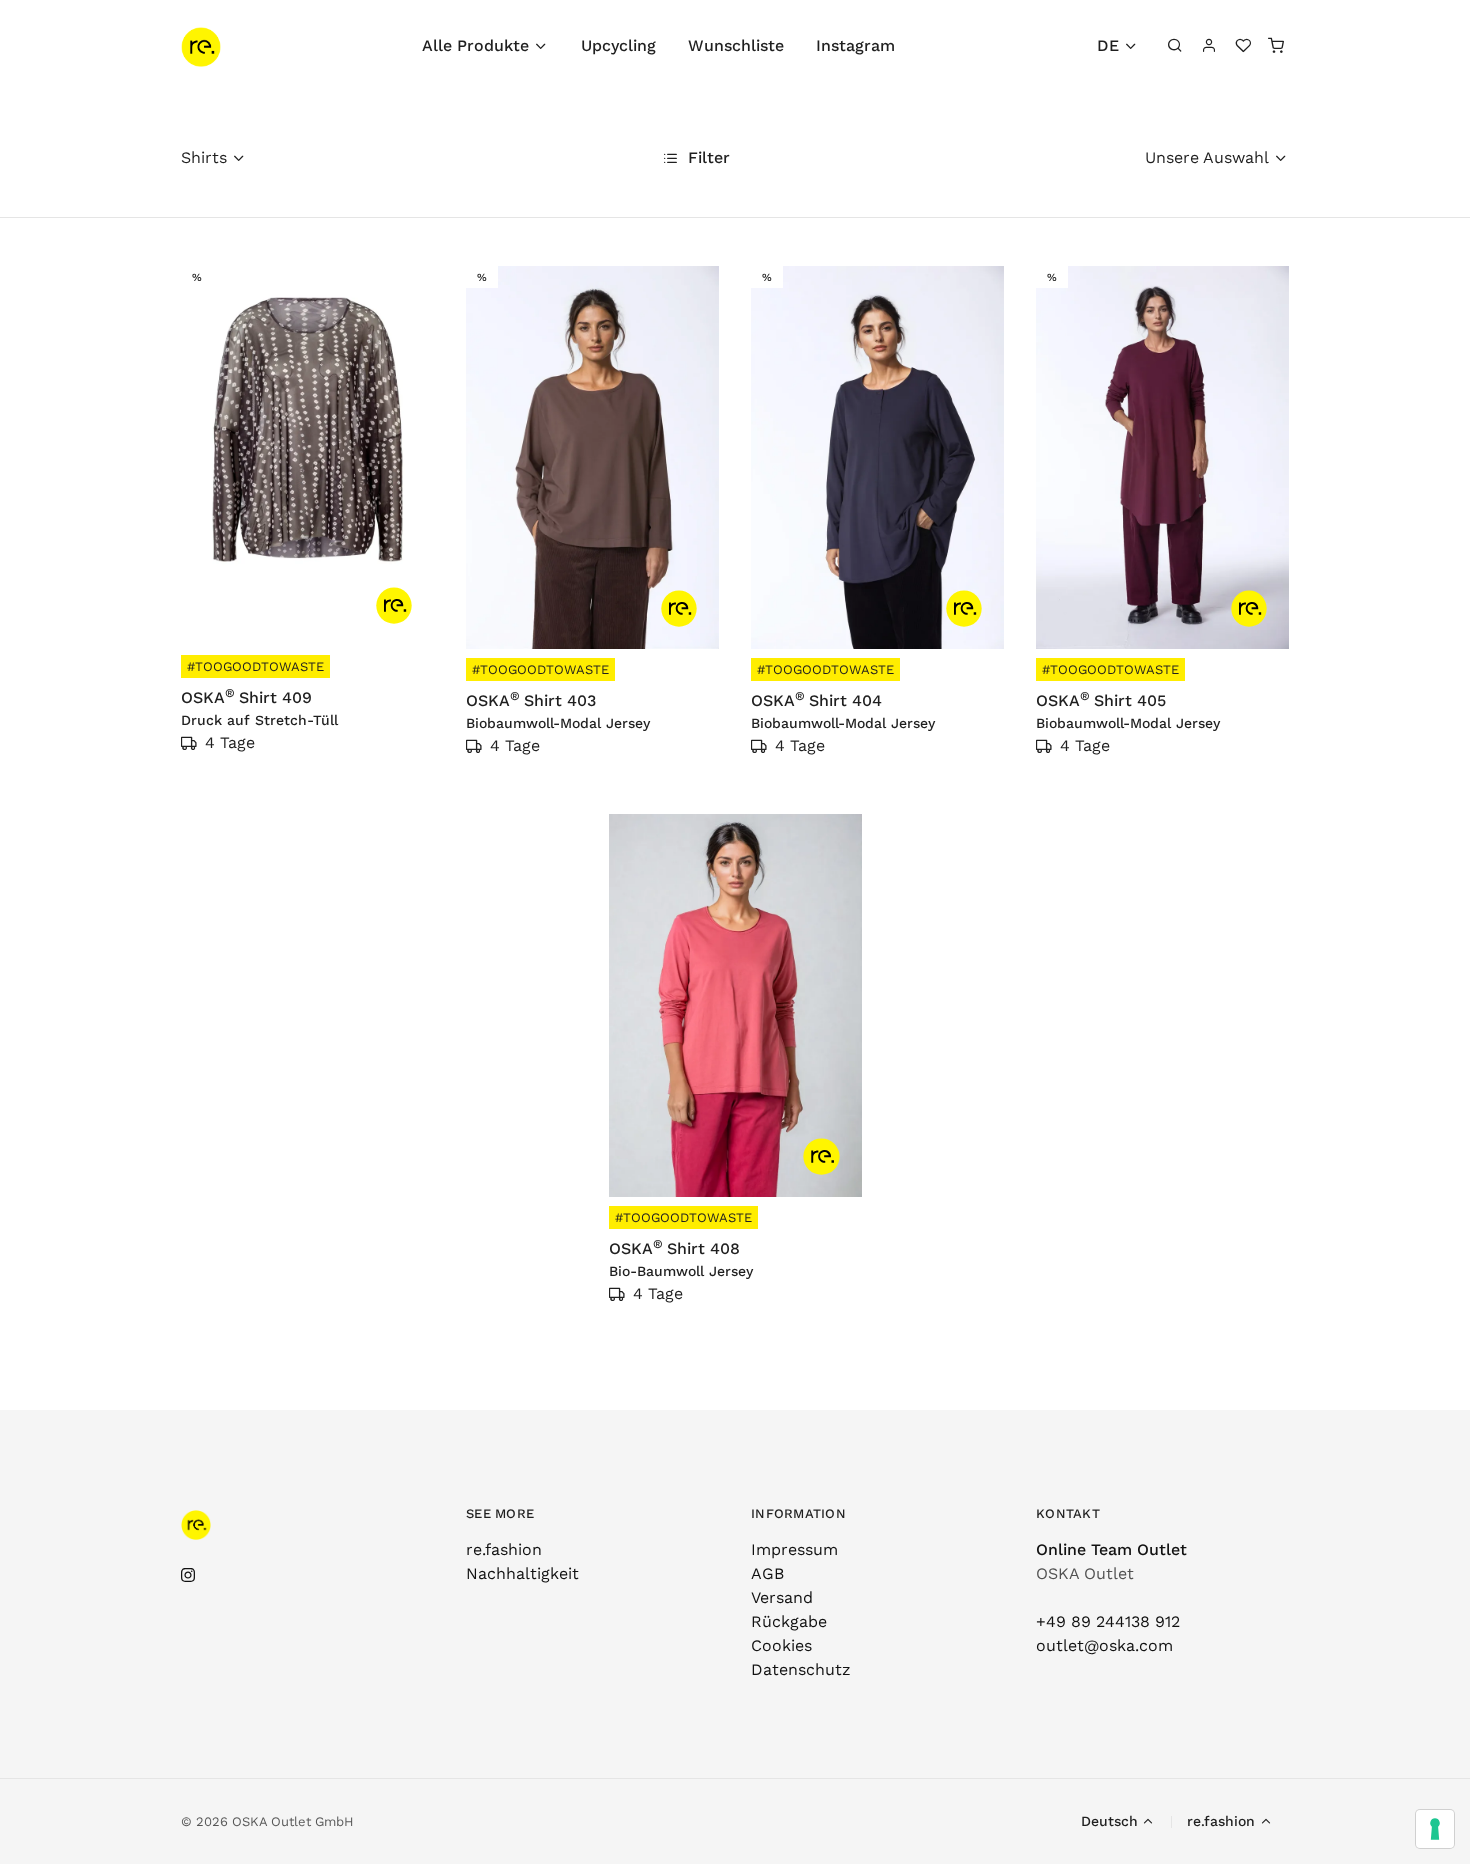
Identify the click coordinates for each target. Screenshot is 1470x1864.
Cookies (781, 1645)
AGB (767, 1573)
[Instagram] (188, 1575)
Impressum (794, 1549)
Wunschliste (736, 45)
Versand (782, 1597)
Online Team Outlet (1111, 1549)
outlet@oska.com (1104, 1645)
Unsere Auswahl (1207, 157)
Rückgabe (789, 1621)
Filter (706, 157)
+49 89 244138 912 (1108, 1621)
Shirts (204, 157)
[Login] (1209, 46)
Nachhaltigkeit (522, 1573)
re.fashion (504, 1549)
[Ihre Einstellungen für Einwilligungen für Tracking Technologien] (1435, 1829)
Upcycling (618, 45)
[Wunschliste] (1243, 46)
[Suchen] (1176, 46)
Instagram (855, 45)
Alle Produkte (475, 45)
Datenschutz (801, 1669)
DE (1108, 45)
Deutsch (1109, 1821)
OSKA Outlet (1085, 1573)
